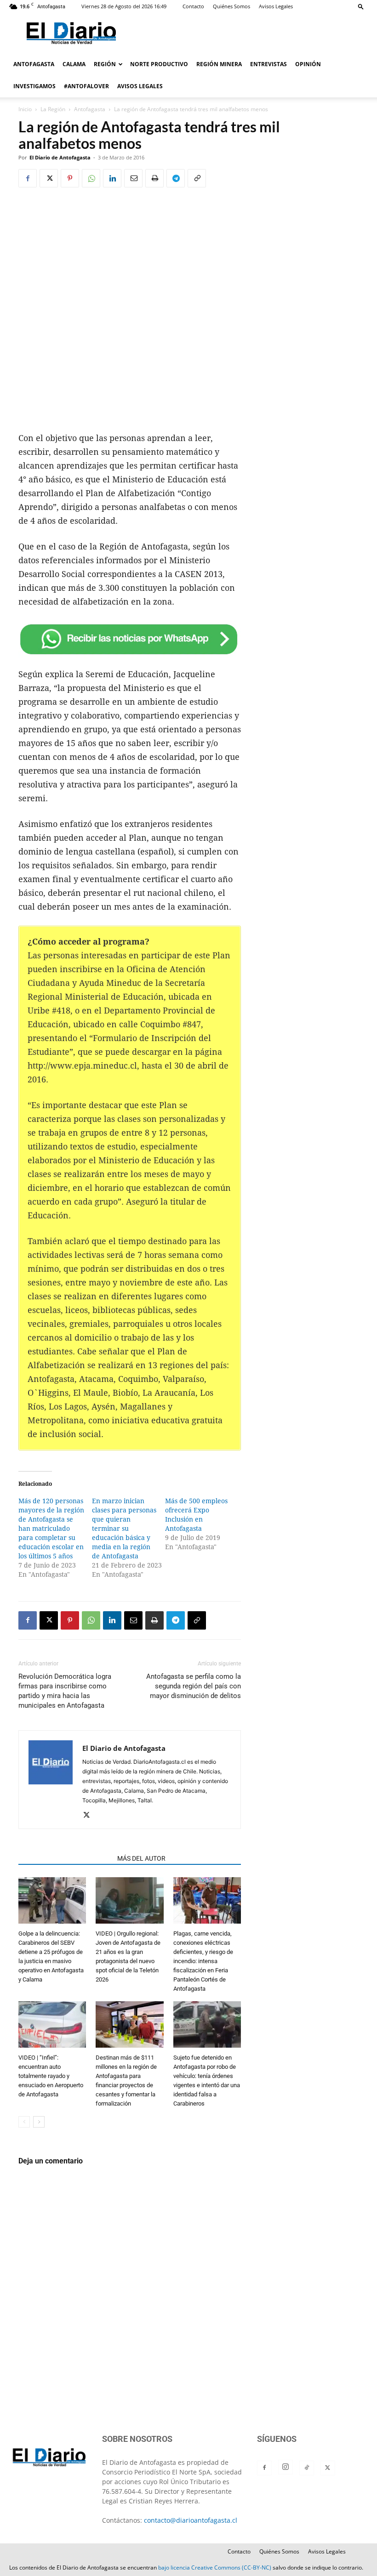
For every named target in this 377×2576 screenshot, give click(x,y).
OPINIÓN (308, 64)
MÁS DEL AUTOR (141, 1858)
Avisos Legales (276, 6)
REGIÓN (105, 64)
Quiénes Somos (231, 6)
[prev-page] (24, 2122)
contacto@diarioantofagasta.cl (191, 2520)
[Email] (133, 178)
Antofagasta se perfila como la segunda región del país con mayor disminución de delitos (194, 1686)
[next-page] (39, 2122)
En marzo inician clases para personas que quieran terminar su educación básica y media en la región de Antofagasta (124, 1529)
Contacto (193, 6)
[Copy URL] (197, 178)
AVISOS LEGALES (140, 86)
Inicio (25, 109)
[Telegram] (176, 178)
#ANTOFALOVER (86, 86)
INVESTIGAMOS (34, 86)
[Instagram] (286, 2467)
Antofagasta (90, 109)
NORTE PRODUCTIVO (159, 64)
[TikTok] (307, 2468)
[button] (361, 6)
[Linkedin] (112, 178)
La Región (53, 109)
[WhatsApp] (91, 178)
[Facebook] (28, 178)
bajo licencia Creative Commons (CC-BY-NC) (215, 2568)
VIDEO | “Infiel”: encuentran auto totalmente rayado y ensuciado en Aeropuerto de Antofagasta (51, 2076)
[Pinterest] (70, 178)
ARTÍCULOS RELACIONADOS (65, 1858)
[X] (49, 178)
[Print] (154, 178)
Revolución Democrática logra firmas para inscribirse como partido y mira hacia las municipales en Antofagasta (65, 1691)
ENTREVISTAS (268, 64)
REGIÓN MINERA (219, 64)
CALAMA (74, 64)
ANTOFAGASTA (34, 64)
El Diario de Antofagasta (60, 157)
